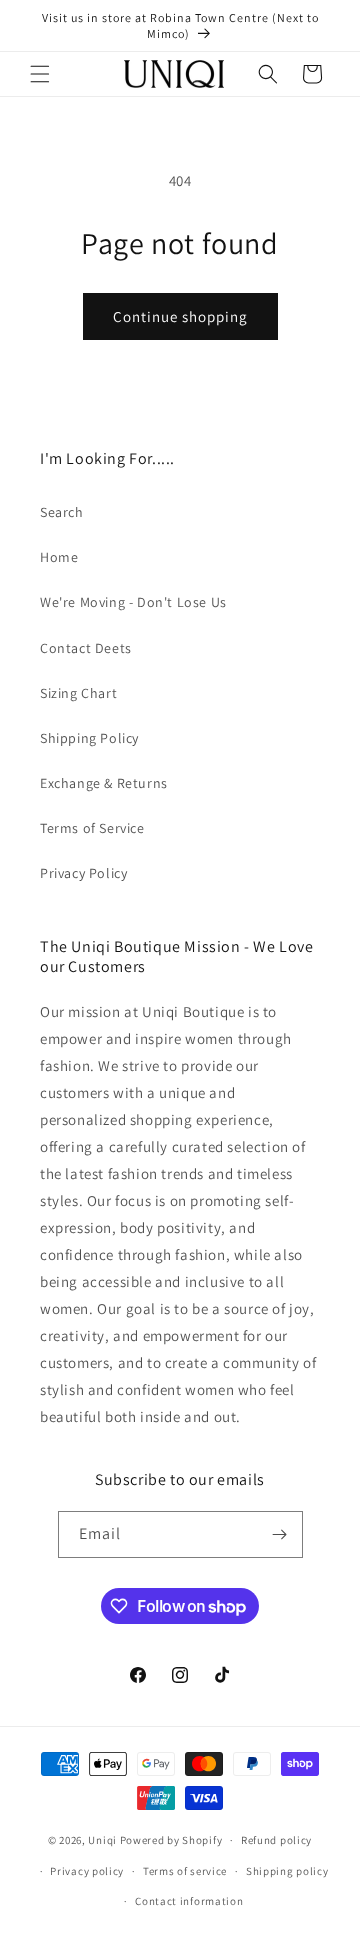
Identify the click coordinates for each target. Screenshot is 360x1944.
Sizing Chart (78, 693)
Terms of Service (92, 828)
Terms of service (185, 1871)
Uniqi (102, 1840)
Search (62, 512)
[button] (40, 74)
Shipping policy (287, 1871)
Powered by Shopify (171, 1840)
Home (59, 557)
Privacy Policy (83, 873)
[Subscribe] (280, 1534)
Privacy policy (87, 1871)
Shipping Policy (89, 738)
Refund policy (276, 1840)
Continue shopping (180, 316)
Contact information (189, 1901)
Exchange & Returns (104, 783)
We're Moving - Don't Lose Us (133, 602)
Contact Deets (86, 648)
